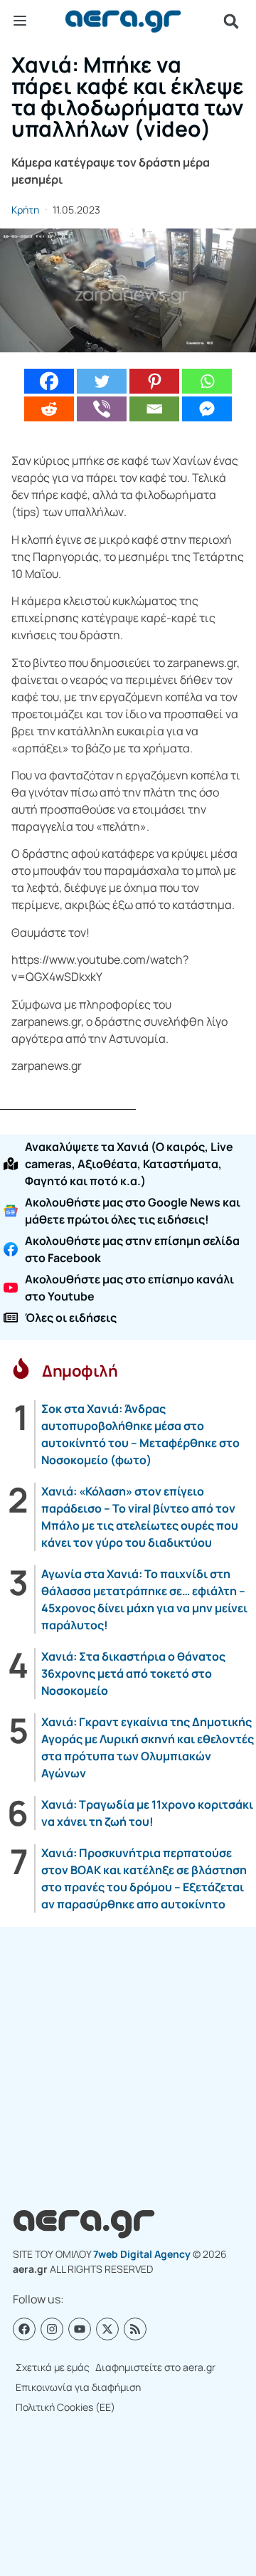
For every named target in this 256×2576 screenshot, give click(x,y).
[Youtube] (80, 2329)
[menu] (20, 21)
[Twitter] (102, 381)
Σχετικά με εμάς (53, 2367)
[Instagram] (52, 2329)
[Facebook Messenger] (207, 409)
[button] (231, 21)
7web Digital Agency (142, 2254)
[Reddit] (49, 409)
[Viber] (102, 409)
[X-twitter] (107, 2329)
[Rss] (135, 2329)
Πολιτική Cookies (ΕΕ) (65, 2407)
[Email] (154, 409)
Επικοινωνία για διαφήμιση (78, 2387)
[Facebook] (49, 381)
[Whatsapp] (207, 381)
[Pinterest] (154, 381)
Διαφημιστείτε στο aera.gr (155, 2367)
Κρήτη (25, 210)
